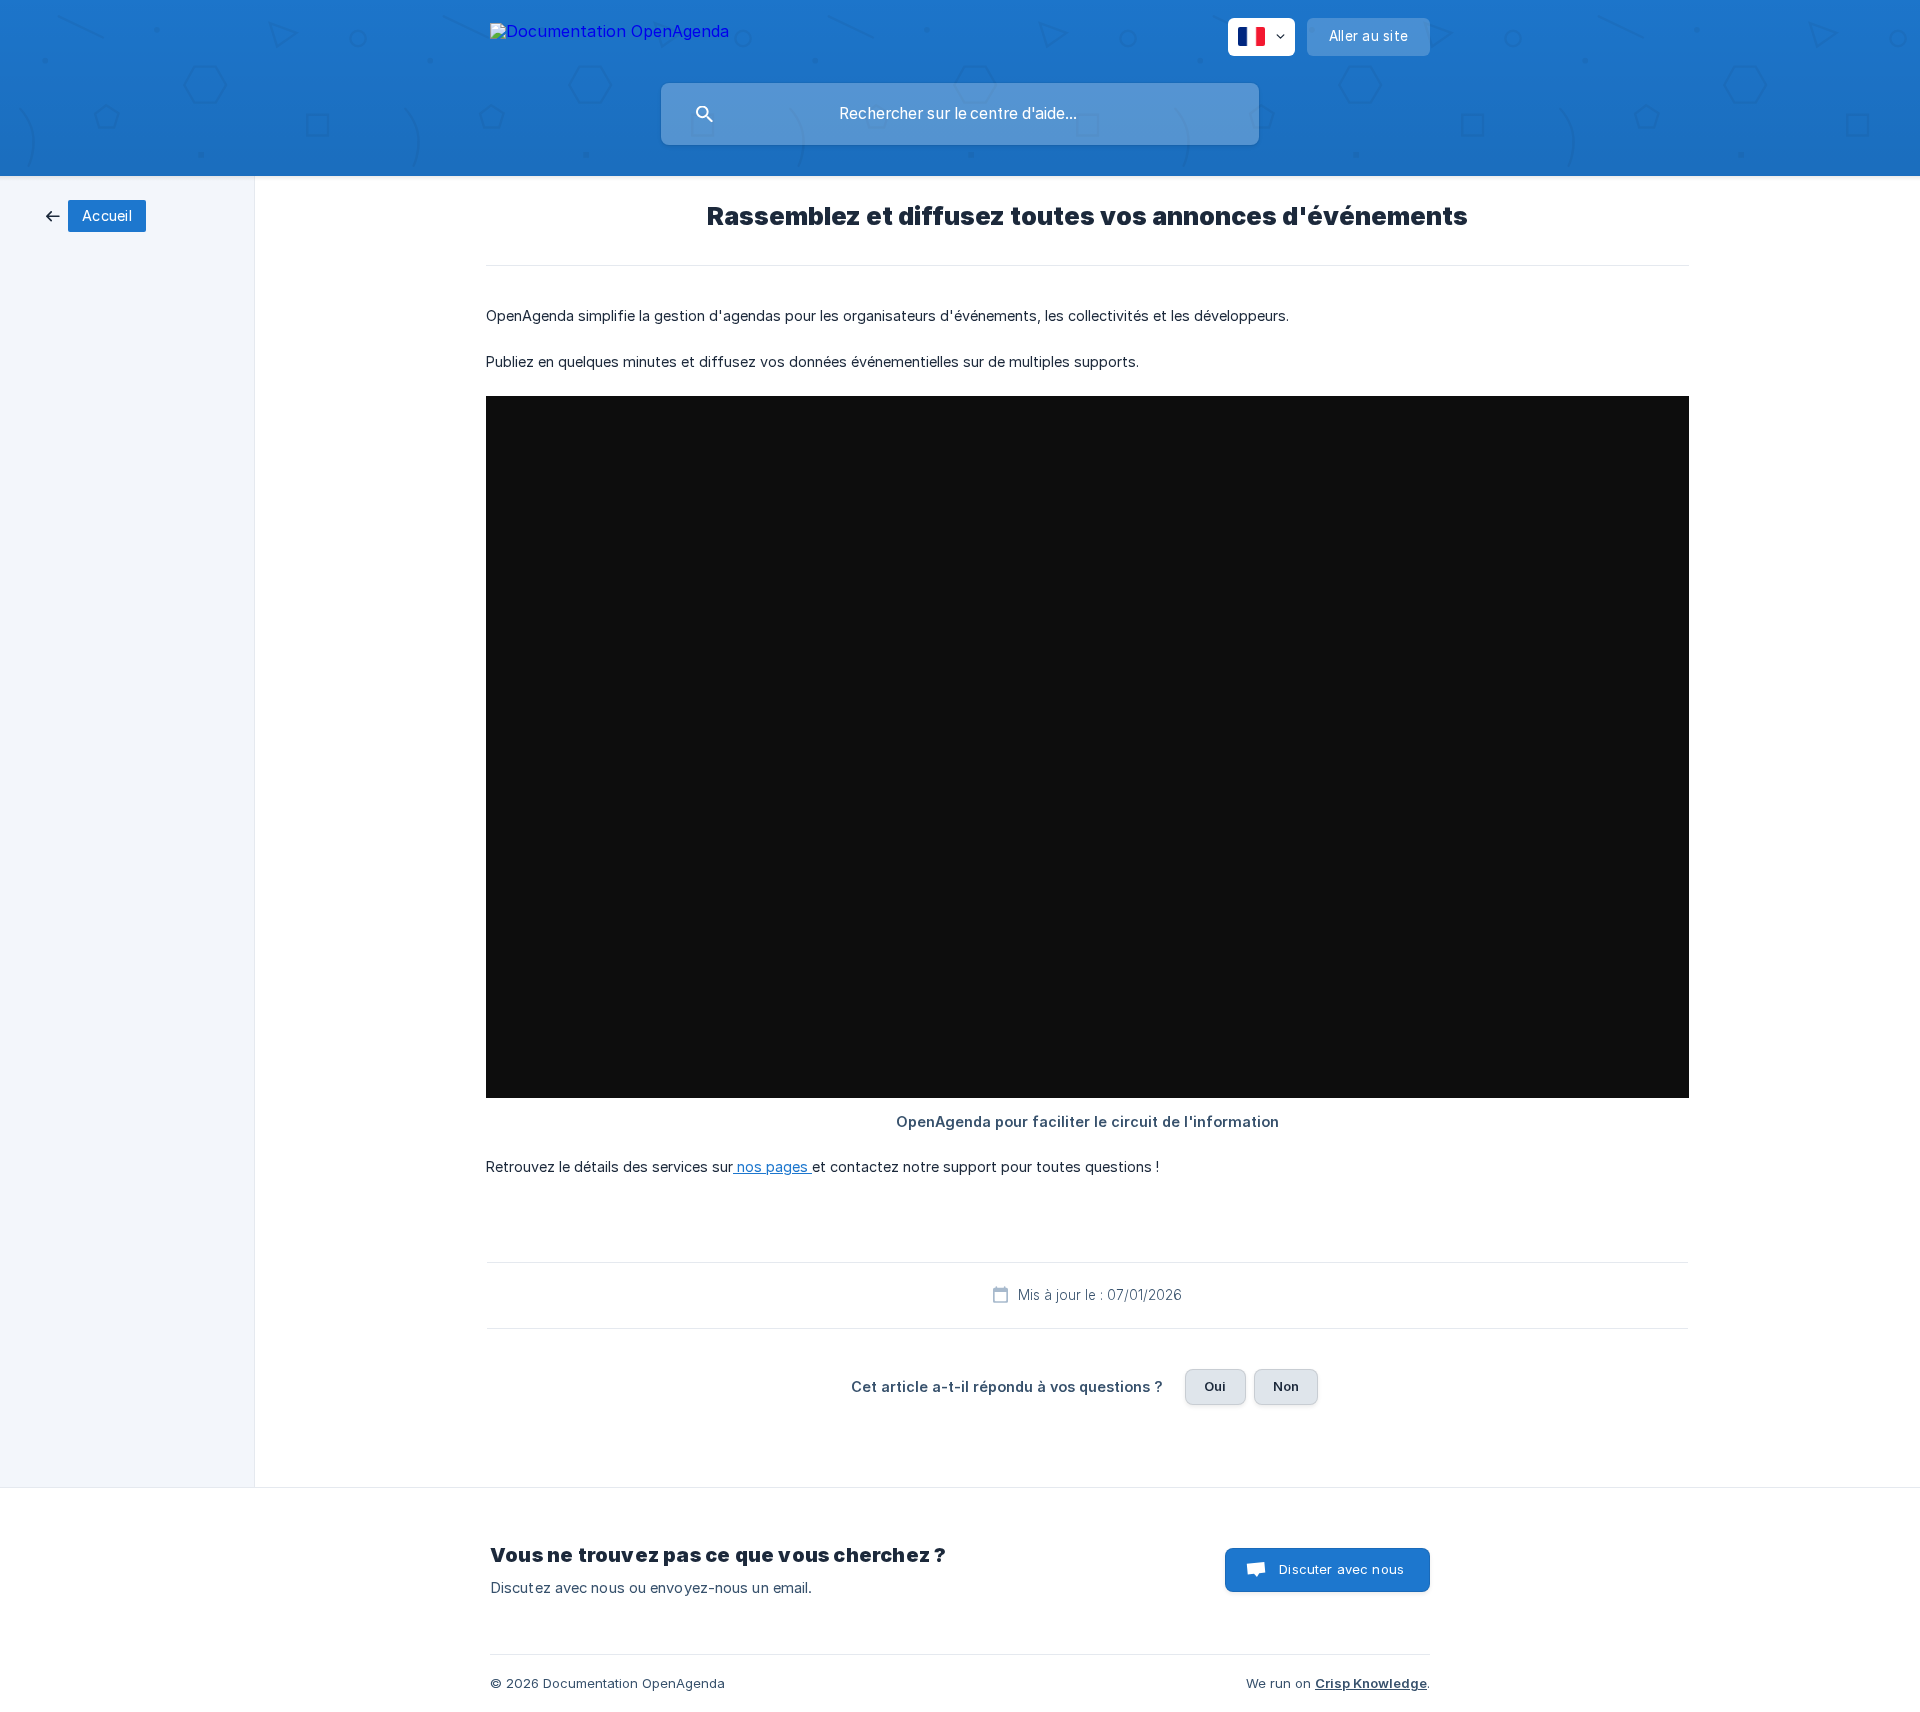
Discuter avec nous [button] (1341, 1569)
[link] (96, 214)
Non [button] (1286, 1386)
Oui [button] (1215, 1386)
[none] (609, 34)
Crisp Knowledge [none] (1371, 1683)
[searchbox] (960, 114)
